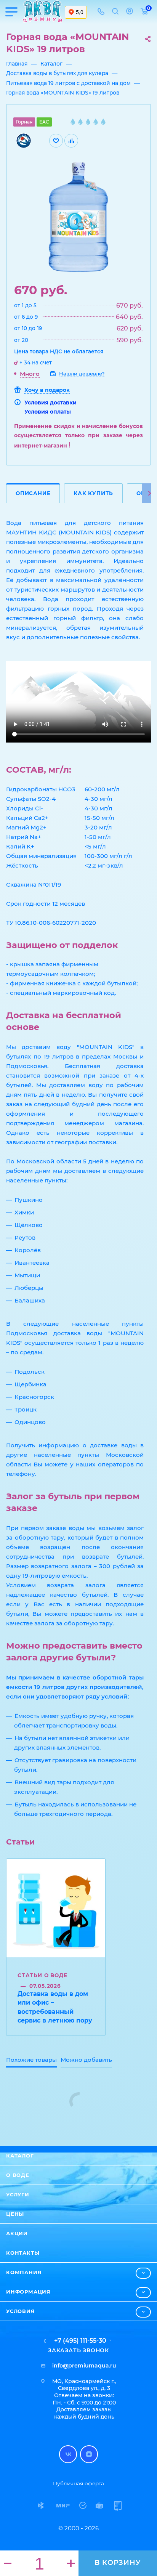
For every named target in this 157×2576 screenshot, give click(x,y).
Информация (28, 2292)
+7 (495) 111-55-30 (80, 2341)
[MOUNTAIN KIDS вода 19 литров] (78, 217)
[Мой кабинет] (130, 12)
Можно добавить (86, 2060)
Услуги (18, 2194)
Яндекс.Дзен (89, 2454)
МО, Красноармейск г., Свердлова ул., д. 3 (84, 2385)
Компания (24, 2272)
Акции (17, 2233)
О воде (18, 2175)
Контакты (23, 2253)
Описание (33, 493)
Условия (21, 2311)
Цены (15, 2214)
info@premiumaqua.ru (84, 2366)
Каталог (20, 2156)
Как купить (93, 493)
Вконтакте (68, 2454)
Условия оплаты (48, 412)
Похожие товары (31, 2060)
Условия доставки (50, 403)
